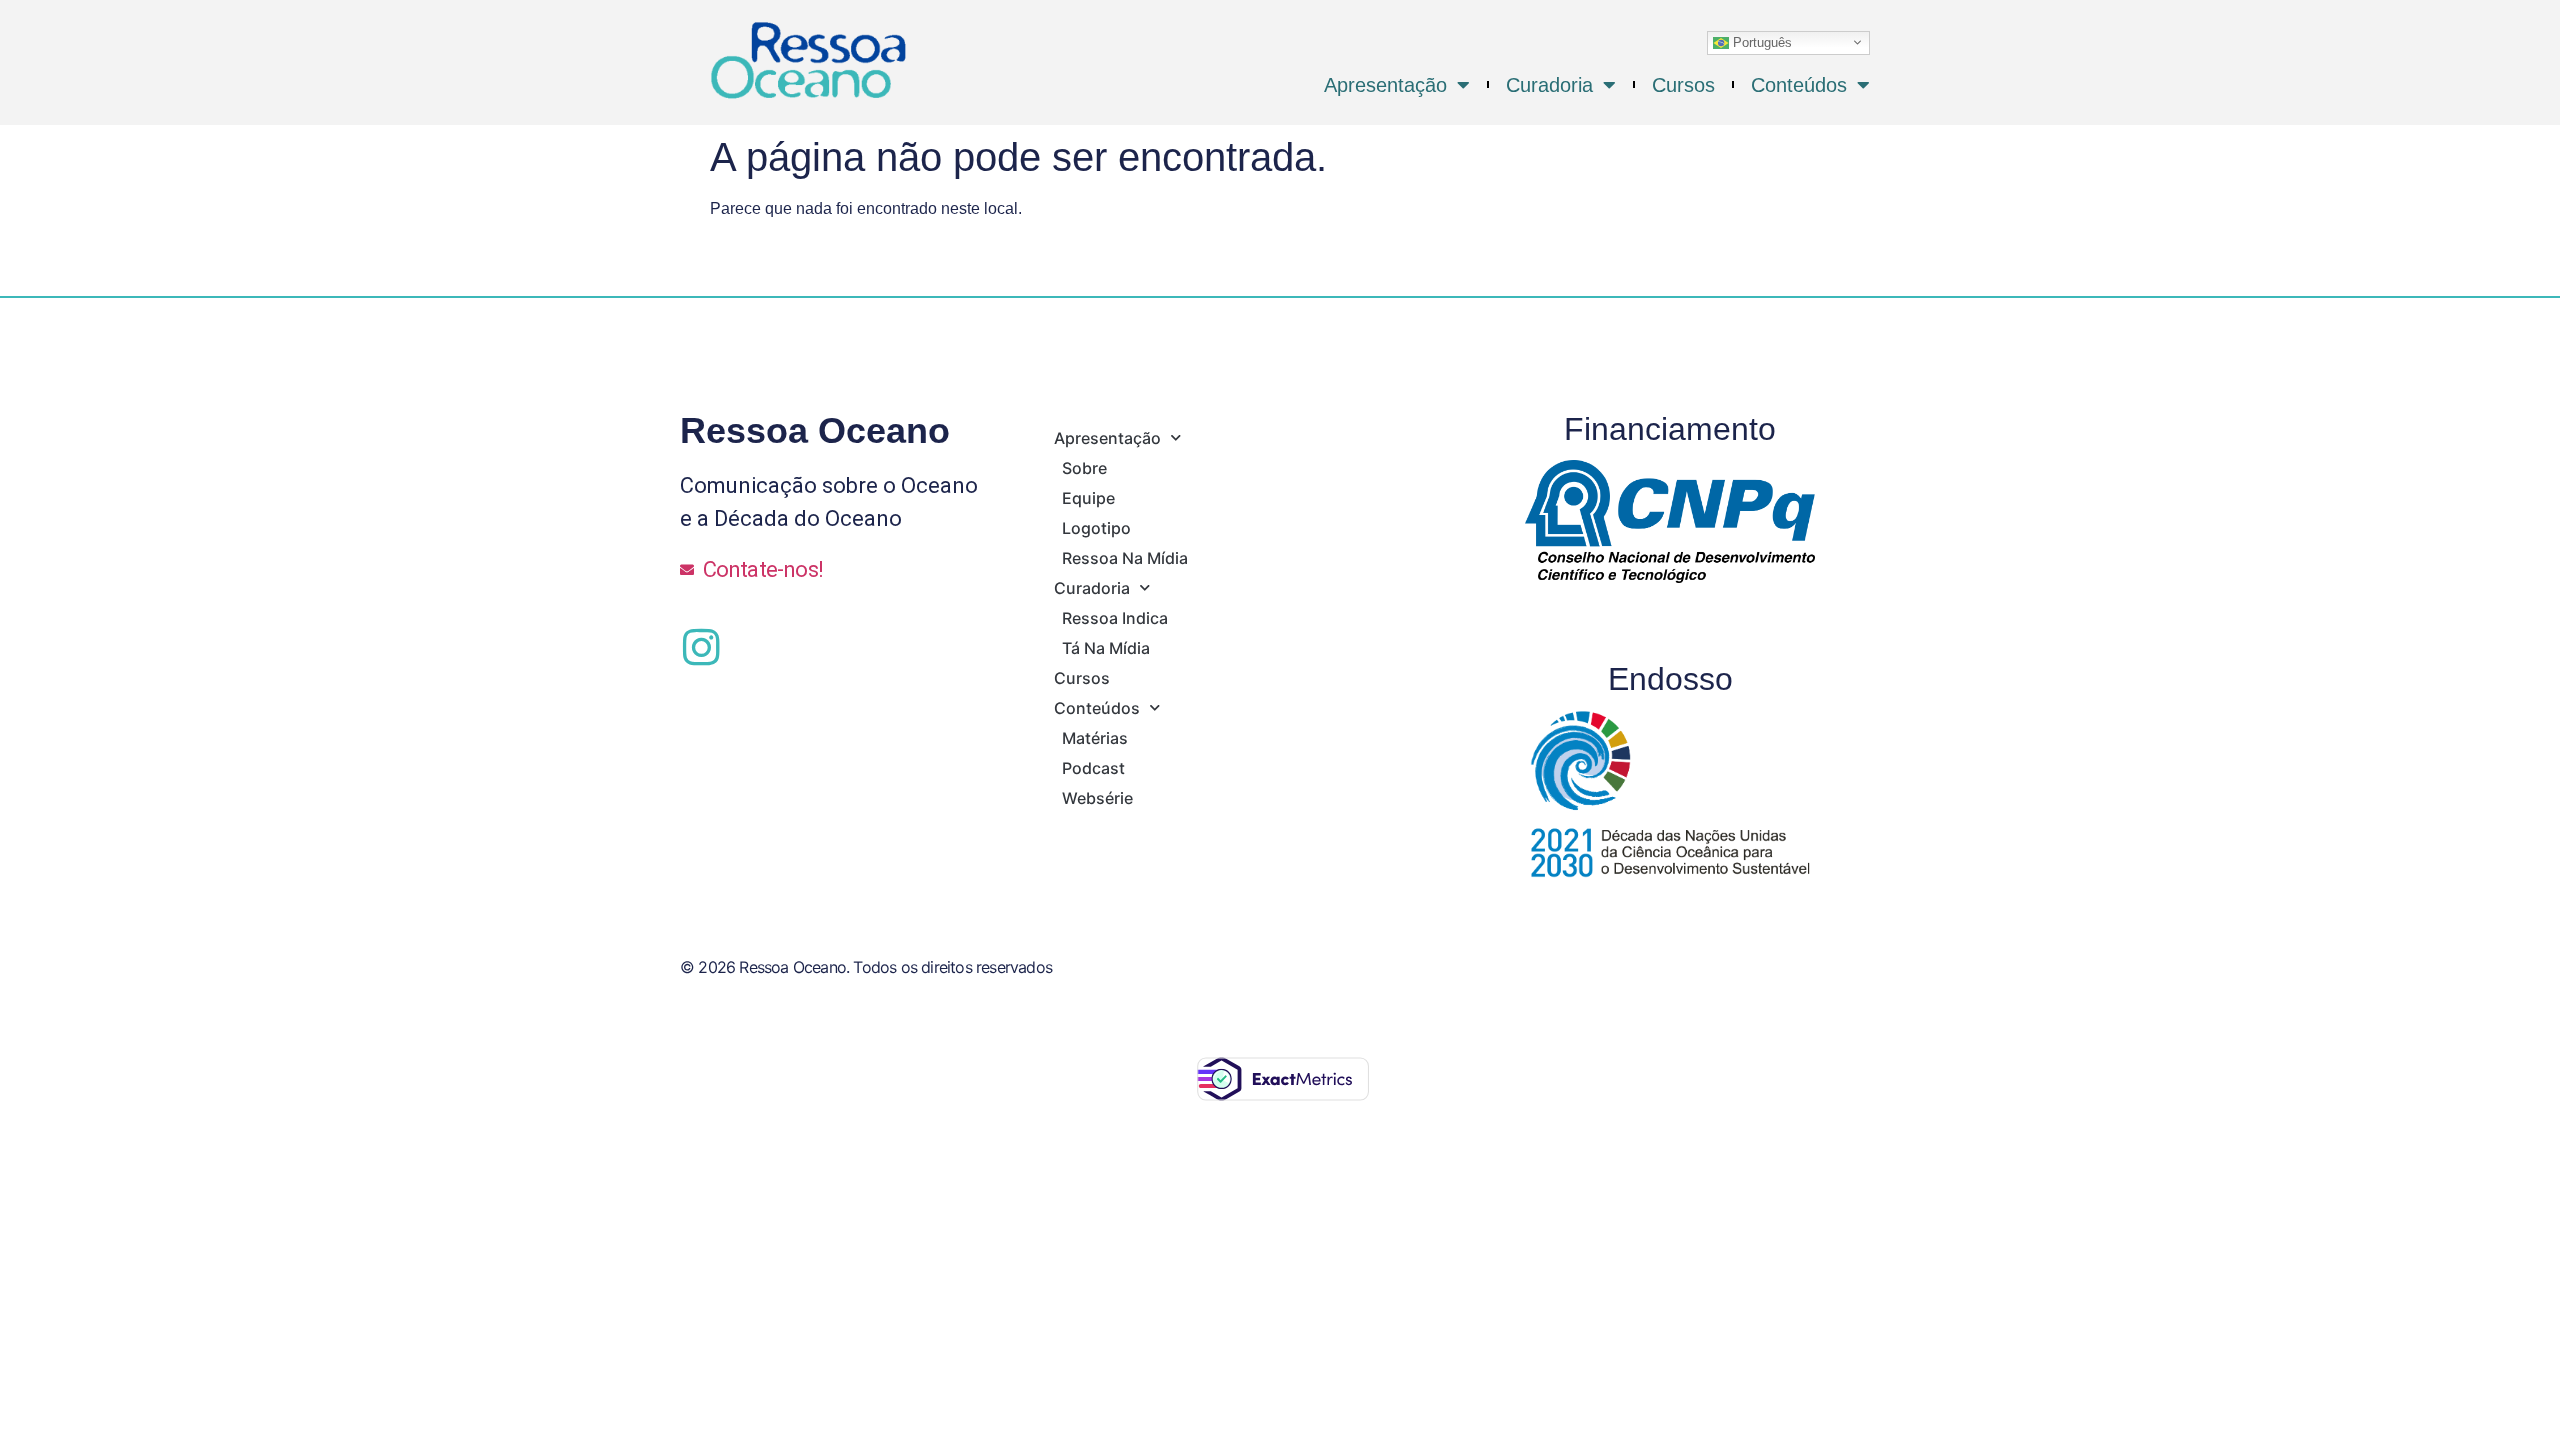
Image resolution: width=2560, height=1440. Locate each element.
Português (1760, 41)
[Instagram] (701, 647)
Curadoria (1549, 85)
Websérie (1097, 798)
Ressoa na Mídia (1125, 558)
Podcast (1093, 768)
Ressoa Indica (1115, 618)
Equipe (1088, 498)
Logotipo (1096, 528)
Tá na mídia (1106, 648)
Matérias (1095, 738)
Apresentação (1385, 85)
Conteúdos (1799, 85)
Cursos (1683, 85)
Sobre (1084, 468)
